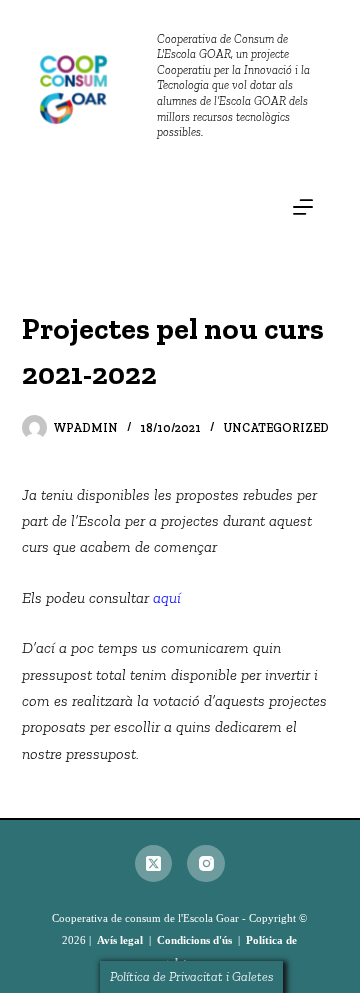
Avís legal (120, 940)
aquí (167, 597)
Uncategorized (276, 428)
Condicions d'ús (194, 940)
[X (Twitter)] (154, 864)
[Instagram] (206, 864)
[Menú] (303, 207)
